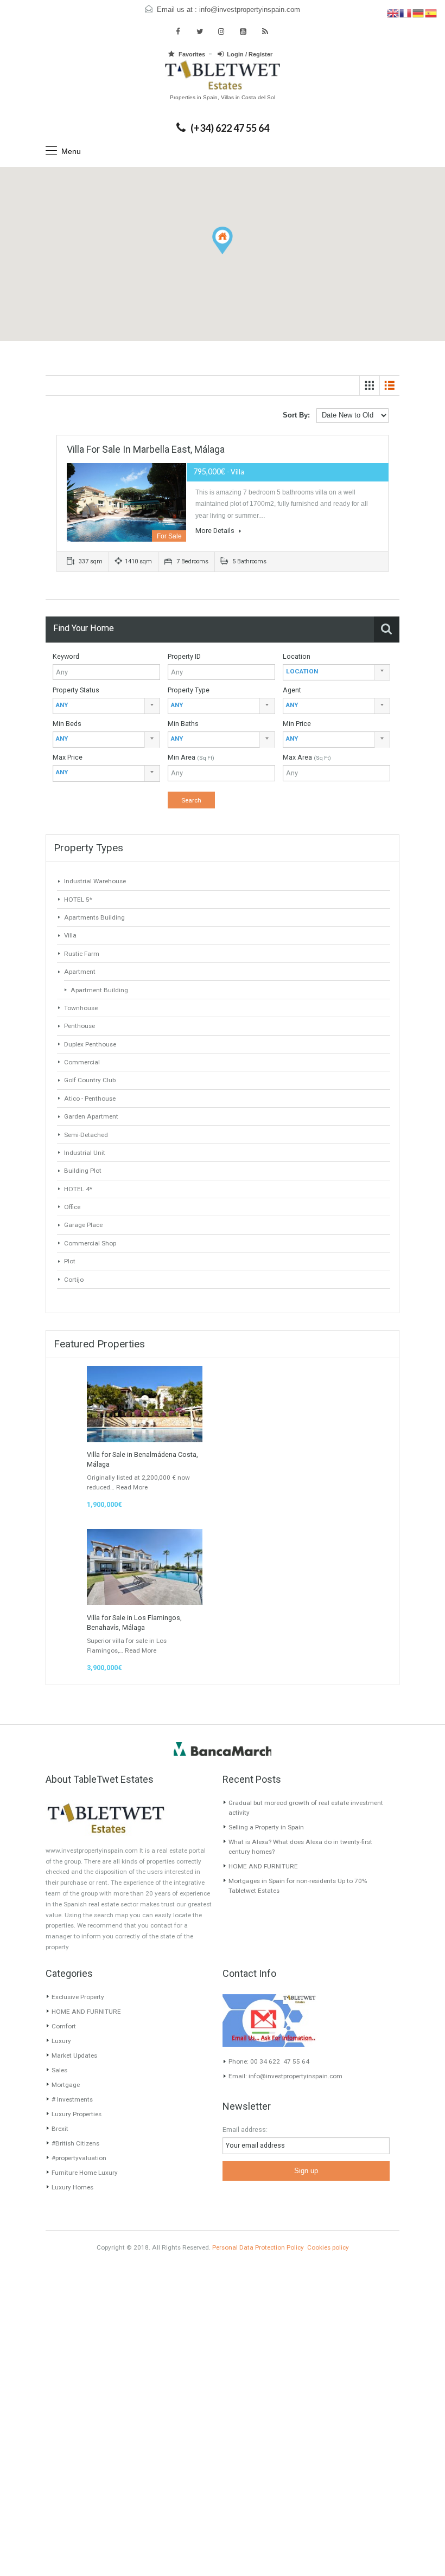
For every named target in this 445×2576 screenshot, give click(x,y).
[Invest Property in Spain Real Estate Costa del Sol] (223, 76)
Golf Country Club (90, 1080)
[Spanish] (431, 13)
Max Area (307, 757)
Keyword (66, 656)
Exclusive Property (78, 1997)
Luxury (61, 2041)
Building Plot (83, 1171)
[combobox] (336, 673)
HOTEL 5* (78, 900)
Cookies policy (328, 2247)
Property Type (189, 690)
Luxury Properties (77, 2114)
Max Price (68, 757)
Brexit (60, 2129)
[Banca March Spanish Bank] (223, 1749)
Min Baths (183, 724)
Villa (70, 935)
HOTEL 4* (78, 1189)
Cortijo (74, 1280)
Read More (132, 1487)
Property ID (184, 656)
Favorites (192, 54)
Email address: (245, 2129)
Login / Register (250, 54)
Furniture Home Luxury (85, 2173)
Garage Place (83, 1225)
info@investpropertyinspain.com (250, 10)
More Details (216, 531)
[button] (233, 254)
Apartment (80, 972)
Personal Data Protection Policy (258, 2247)
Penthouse (80, 1026)
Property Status (76, 690)
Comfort (64, 2026)
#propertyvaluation (79, 2158)
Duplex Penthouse (90, 1044)
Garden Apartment (91, 1116)
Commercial (82, 1062)
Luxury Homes (72, 2187)
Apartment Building (99, 990)
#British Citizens (75, 2143)
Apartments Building (94, 917)
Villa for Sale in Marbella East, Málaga (146, 449)
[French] (406, 13)
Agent (292, 690)
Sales (59, 2070)
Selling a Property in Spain (266, 1827)
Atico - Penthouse (90, 1099)
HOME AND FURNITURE (263, 1866)
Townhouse (81, 1008)
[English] (393, 13)
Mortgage (66, 2085)
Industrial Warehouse (95, 881)
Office (72, 1207)
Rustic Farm (82, 954)
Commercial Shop (90, 1243)
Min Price (297, 724)
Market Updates (74, 2055)
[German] (419, 13)
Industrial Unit (85, 1153)
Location (297, 656)
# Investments (72, 2099)
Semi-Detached (86, 1135)
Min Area (191, 757)
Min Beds (67, 724)
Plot (70, 1261)
